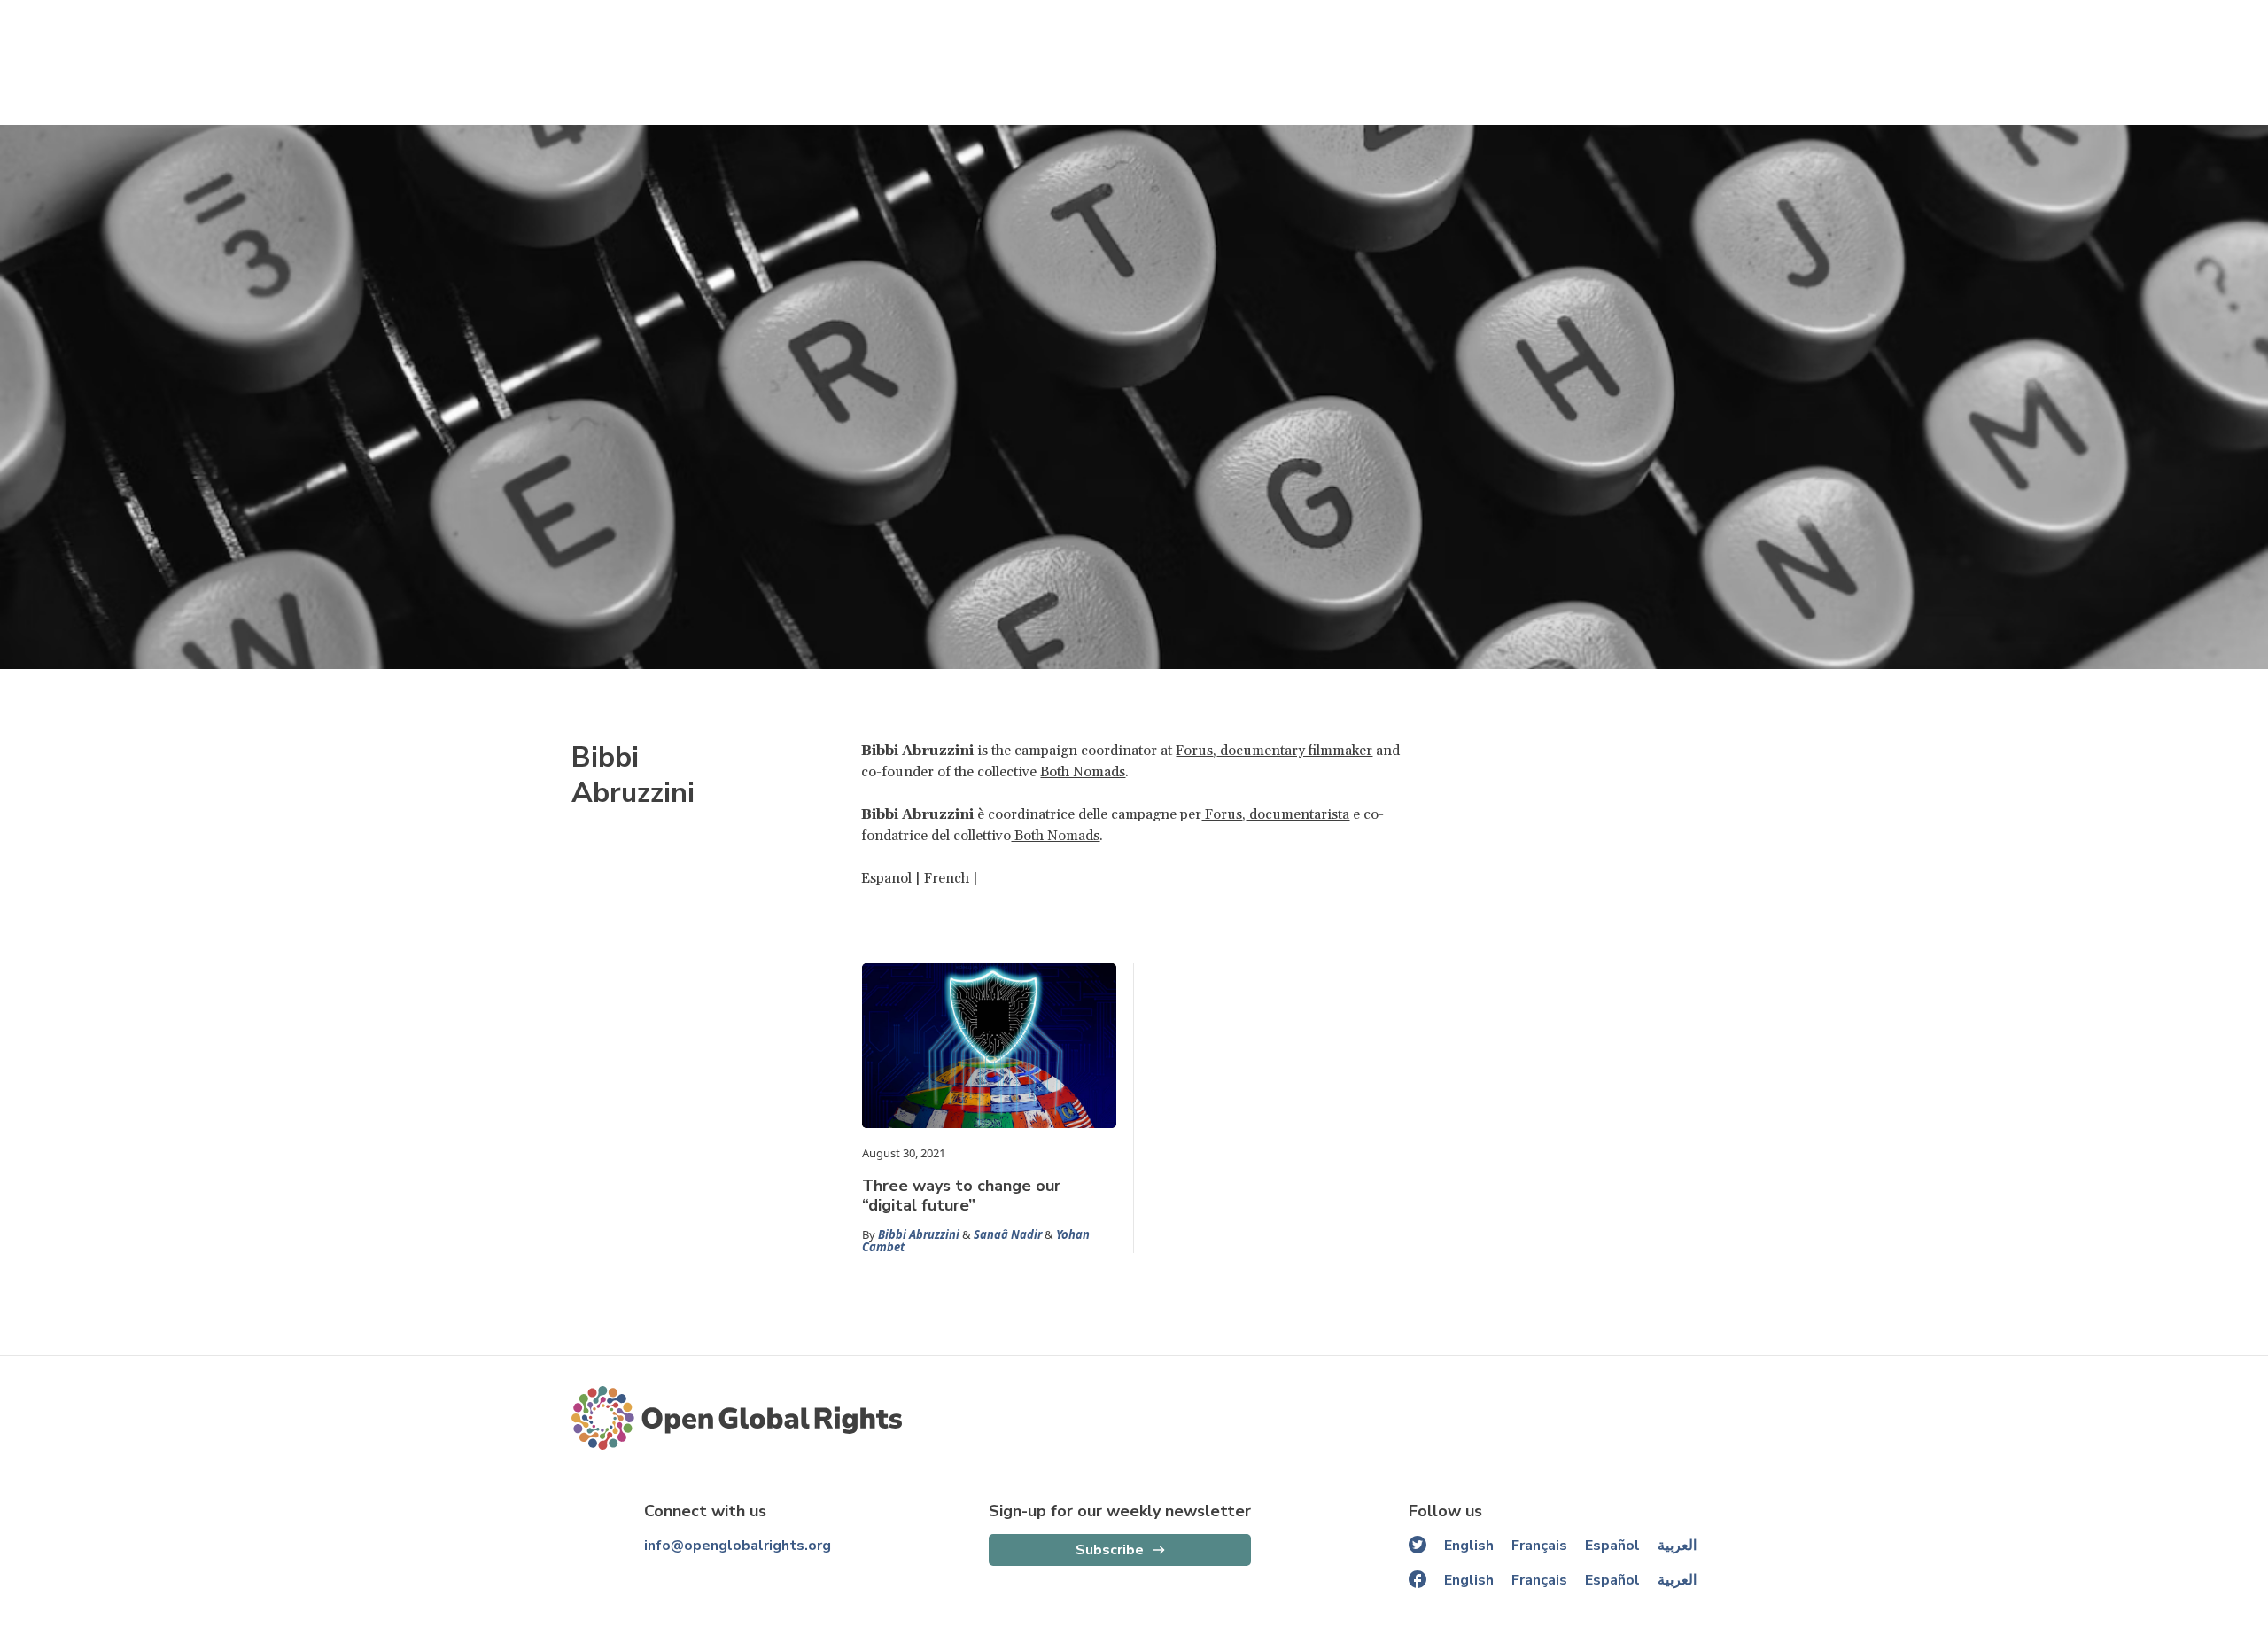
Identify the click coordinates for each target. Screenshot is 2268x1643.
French (947, 878)
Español (1612, 1546)
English (1469, 1546)
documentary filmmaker (1294, 751)
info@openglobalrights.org (738, 1546)
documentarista (1297, 814)
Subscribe (1110, 1550)
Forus (1194, 751)
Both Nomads (1083, 772)
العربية (1677, 1546)
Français (1539, 1546)
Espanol (886, 878)
